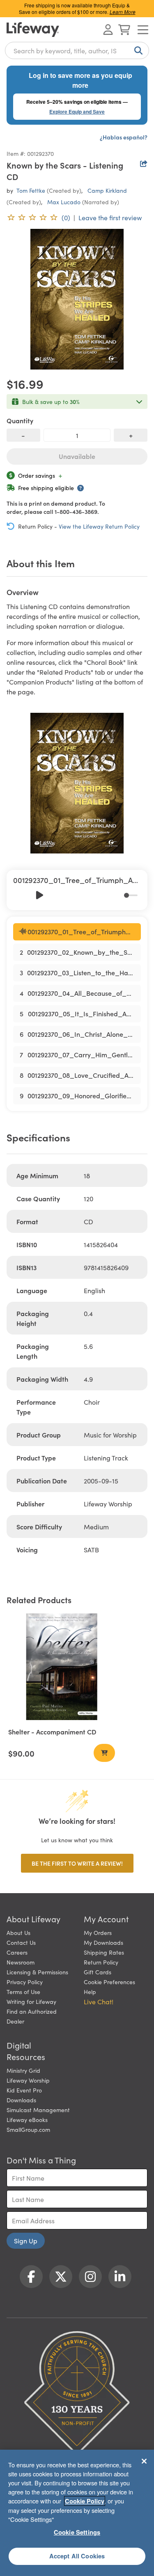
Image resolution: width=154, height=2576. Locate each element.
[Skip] (57, 895)
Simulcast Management (38, 2110)
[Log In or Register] (108, 30)
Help (90, 1992)
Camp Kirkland (107, 190)
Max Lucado (64, 202)
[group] (77, 890)
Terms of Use (23, 1992)
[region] (77, 2513)
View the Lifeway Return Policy (99, 526)
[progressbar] (131, 895)
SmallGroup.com (28, 2129)
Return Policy (101, 1962)
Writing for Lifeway (31, 2001)
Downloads (21, 2100)
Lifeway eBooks (27, 2120)
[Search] (137, 50)
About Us (18, 1933)
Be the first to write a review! (77, 1863)
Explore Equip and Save (77, 112)
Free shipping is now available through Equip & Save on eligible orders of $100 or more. (77, 8)
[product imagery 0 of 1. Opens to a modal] (77, 299)
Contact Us (21, 1942)
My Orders (98, 1933)
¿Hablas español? (124, 137)
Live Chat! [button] (99, 2001)
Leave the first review (110, 217)
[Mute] (118, 895)
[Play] (39, 895)
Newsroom (21, 1962)
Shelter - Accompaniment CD (52, 1732)
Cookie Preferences (109, 1982)
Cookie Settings (77, 2532)
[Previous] (22, 895)
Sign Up (26, 2241)
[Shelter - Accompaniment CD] (62, 1667)
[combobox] (77, 50)
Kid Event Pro (24, 2090)
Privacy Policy (25, 1982)
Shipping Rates (104, 1952)
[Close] (144, 2461)
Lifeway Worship (28, 2080)
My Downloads (103, 1942)
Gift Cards (98, 1972)
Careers (17, 1952)
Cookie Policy (85, 2501)
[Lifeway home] (33, 30)
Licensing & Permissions (37, 1972)
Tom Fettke (31, 190)
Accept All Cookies (77, 2556)
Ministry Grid (23, 2070)
